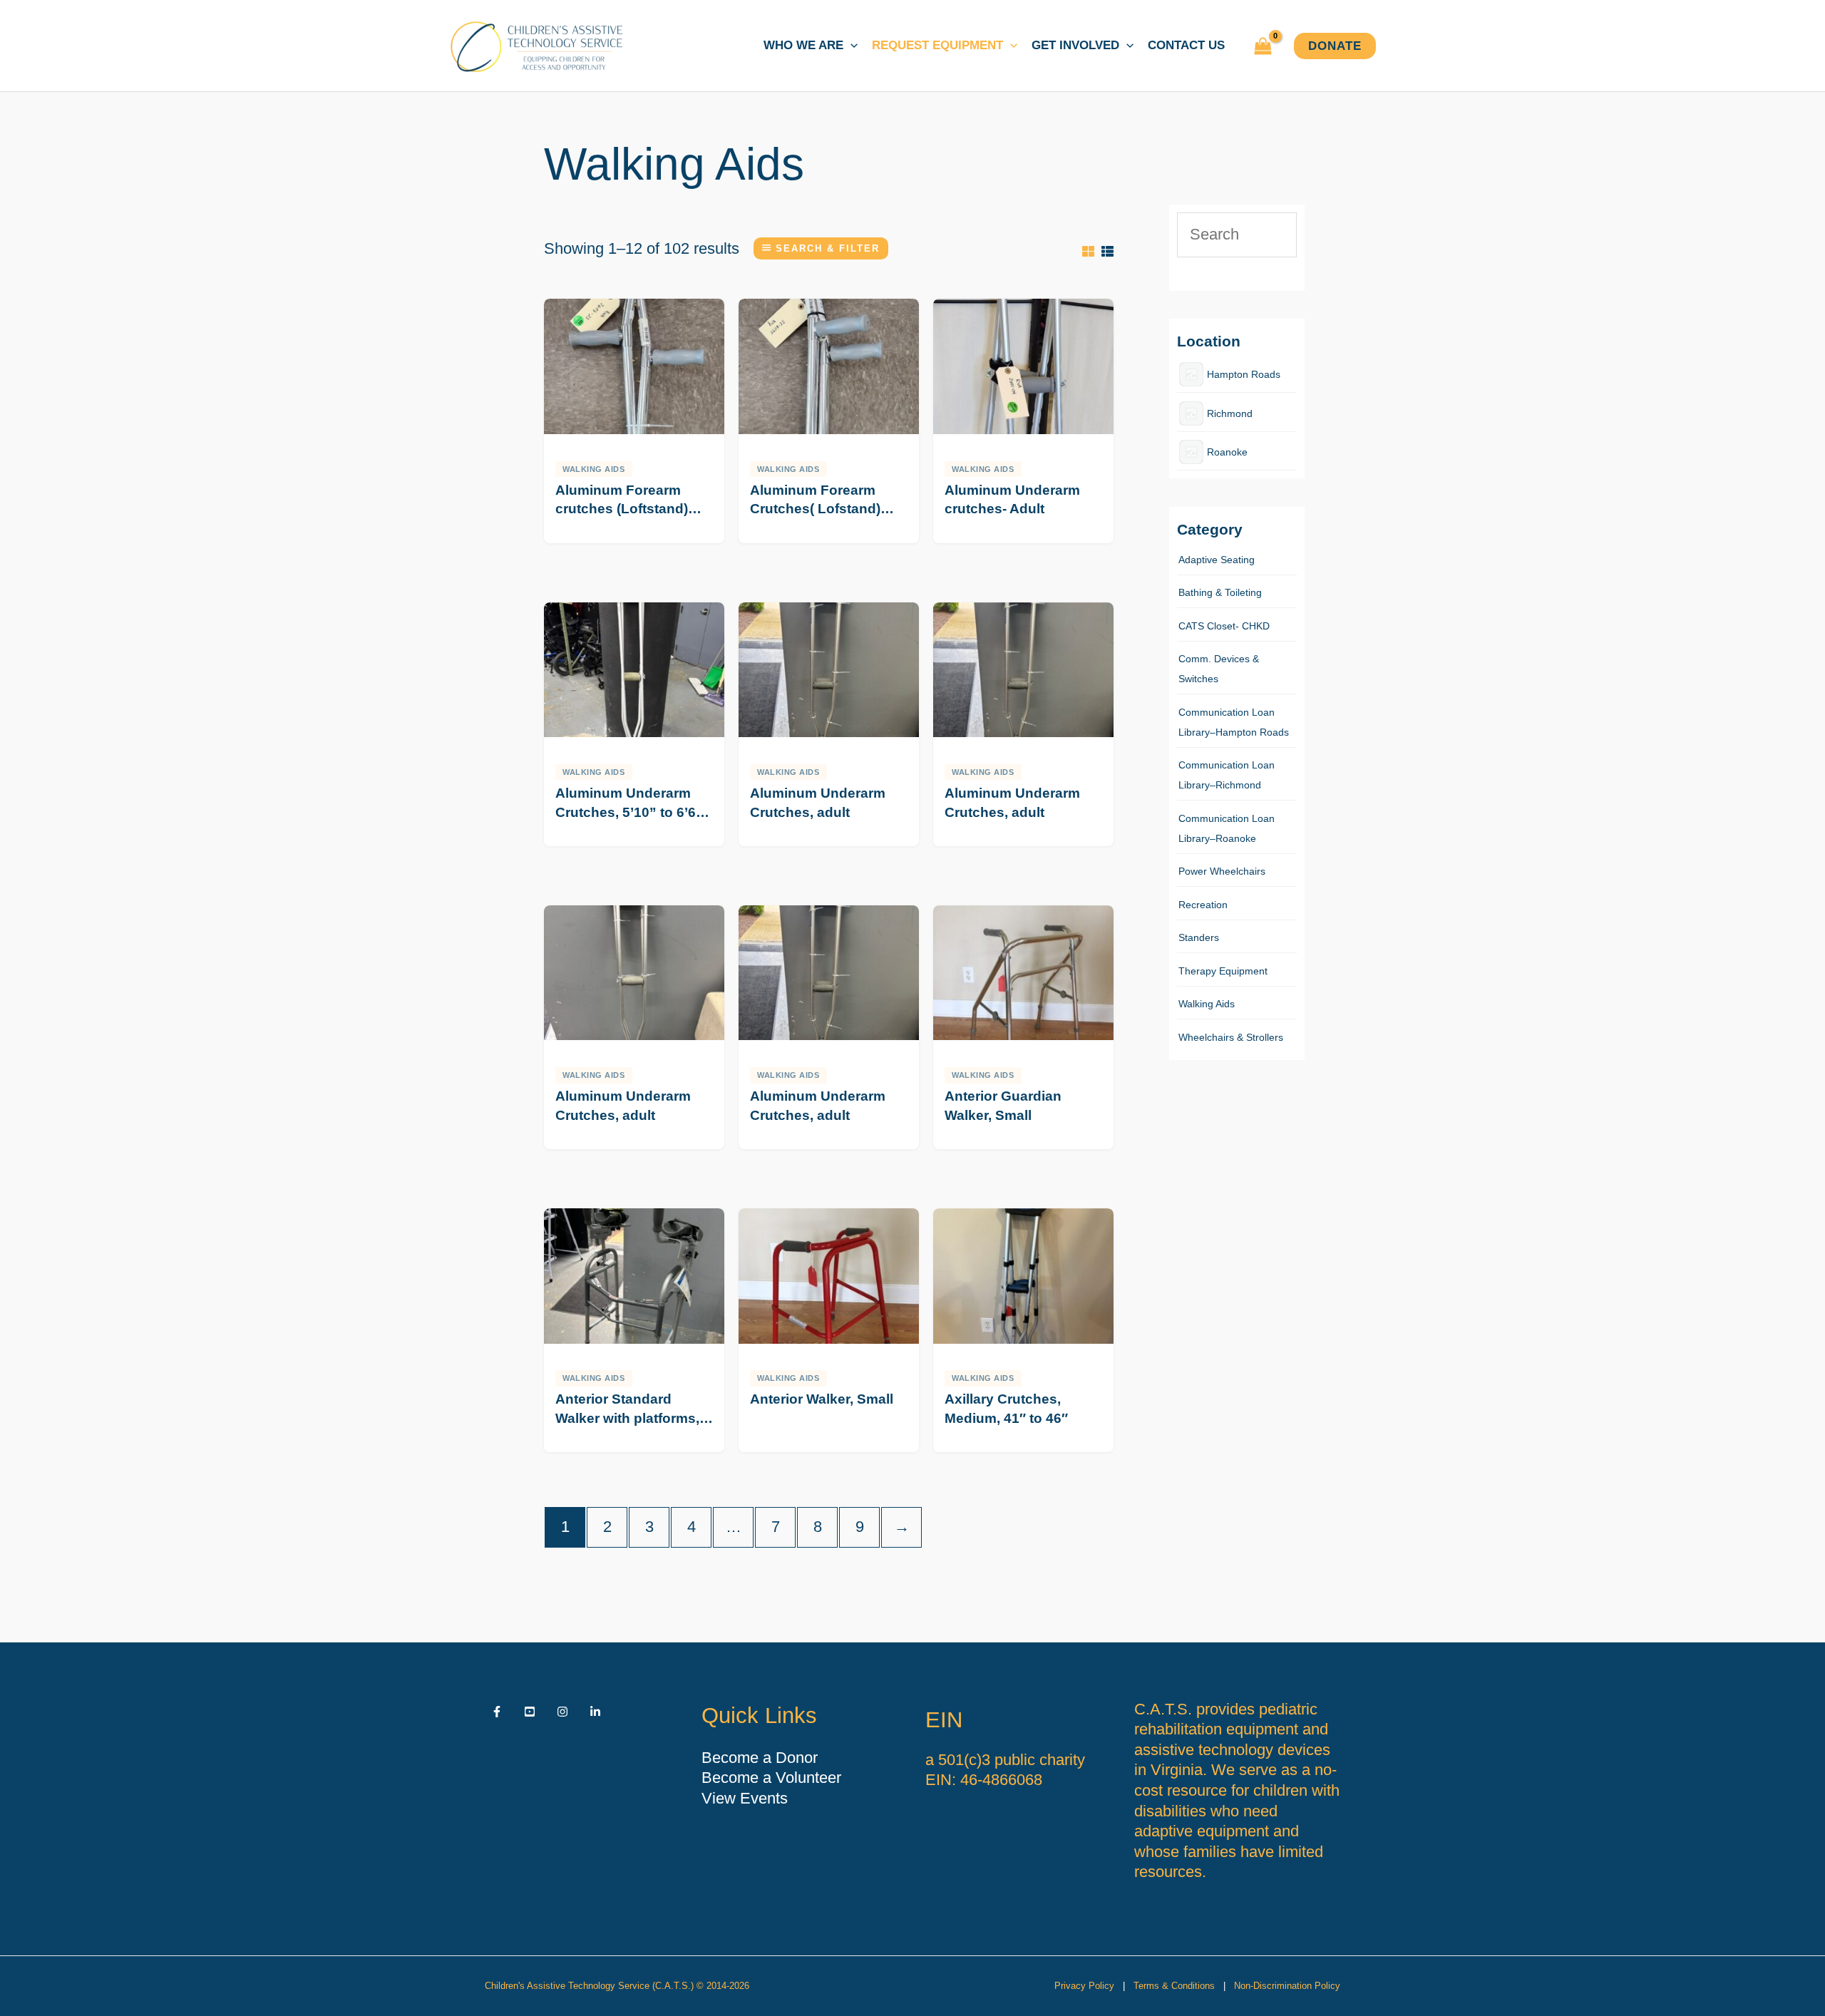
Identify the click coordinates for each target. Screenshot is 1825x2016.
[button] (850, 46)
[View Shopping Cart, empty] (1263, 46)
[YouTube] (530, 1712)
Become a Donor (760, 1758)
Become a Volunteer (771, 1778)
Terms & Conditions (1174, 1986)
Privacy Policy (1084, 1986)
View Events (745, 1798)
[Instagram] (562, 1712)
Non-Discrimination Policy (1287, 1986)
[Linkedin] (595, 1712)
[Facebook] (497, 1712)
